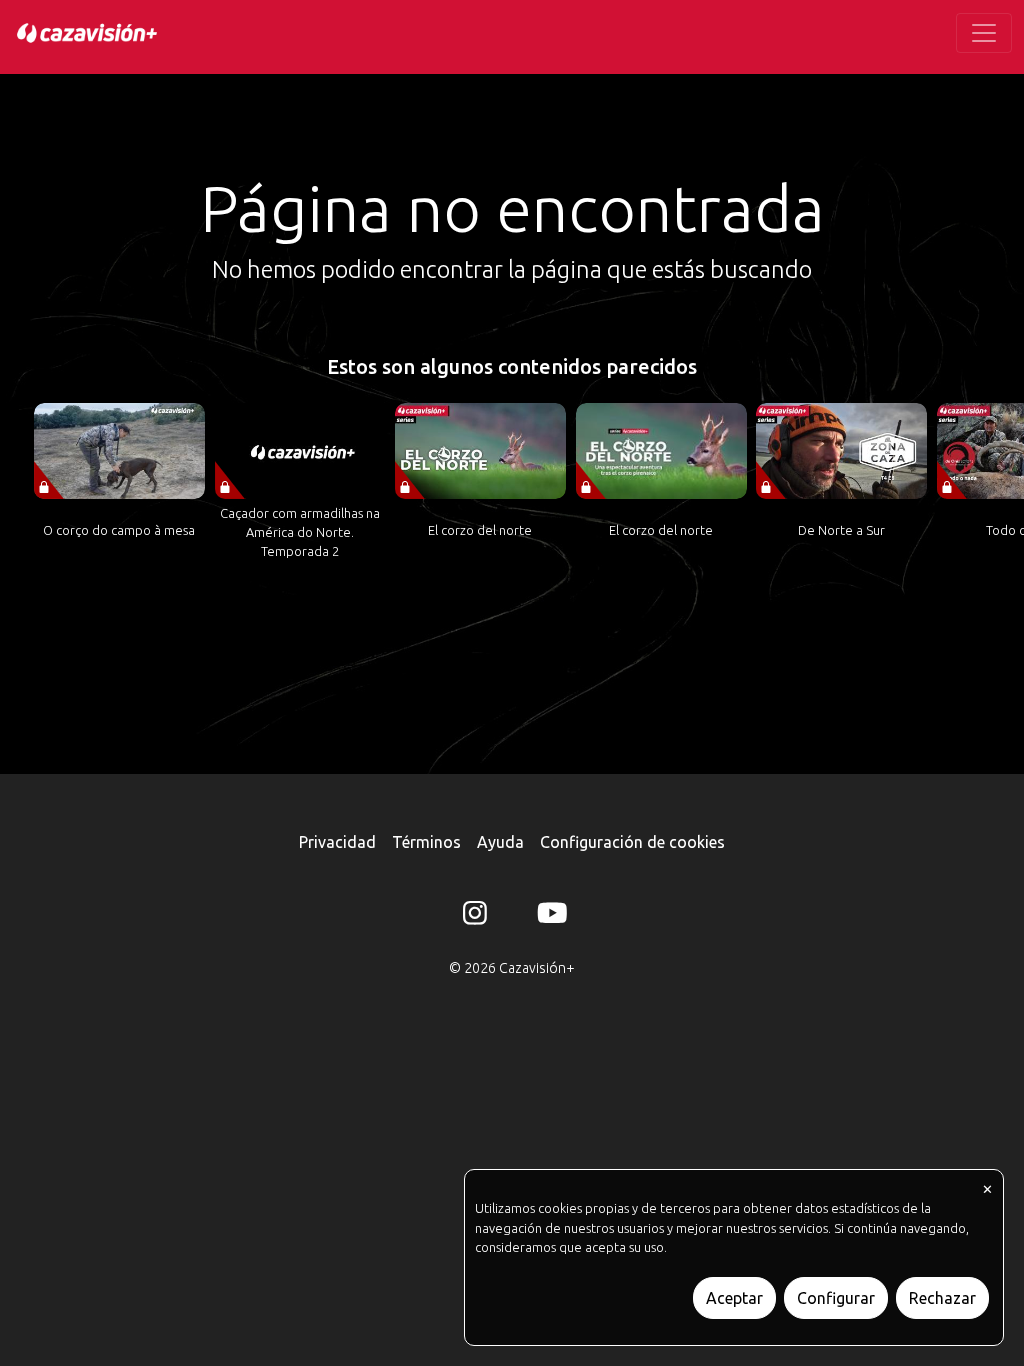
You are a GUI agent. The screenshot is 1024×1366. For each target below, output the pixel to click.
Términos (426, 842)
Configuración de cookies (632, 842)
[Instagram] (475, 917)
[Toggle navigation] (984, 33)
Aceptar (734, 1298)
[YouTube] (549, 917)
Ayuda (500, 842)
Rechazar (942, 1298)
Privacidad (337, 842)
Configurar (836, 1298)
